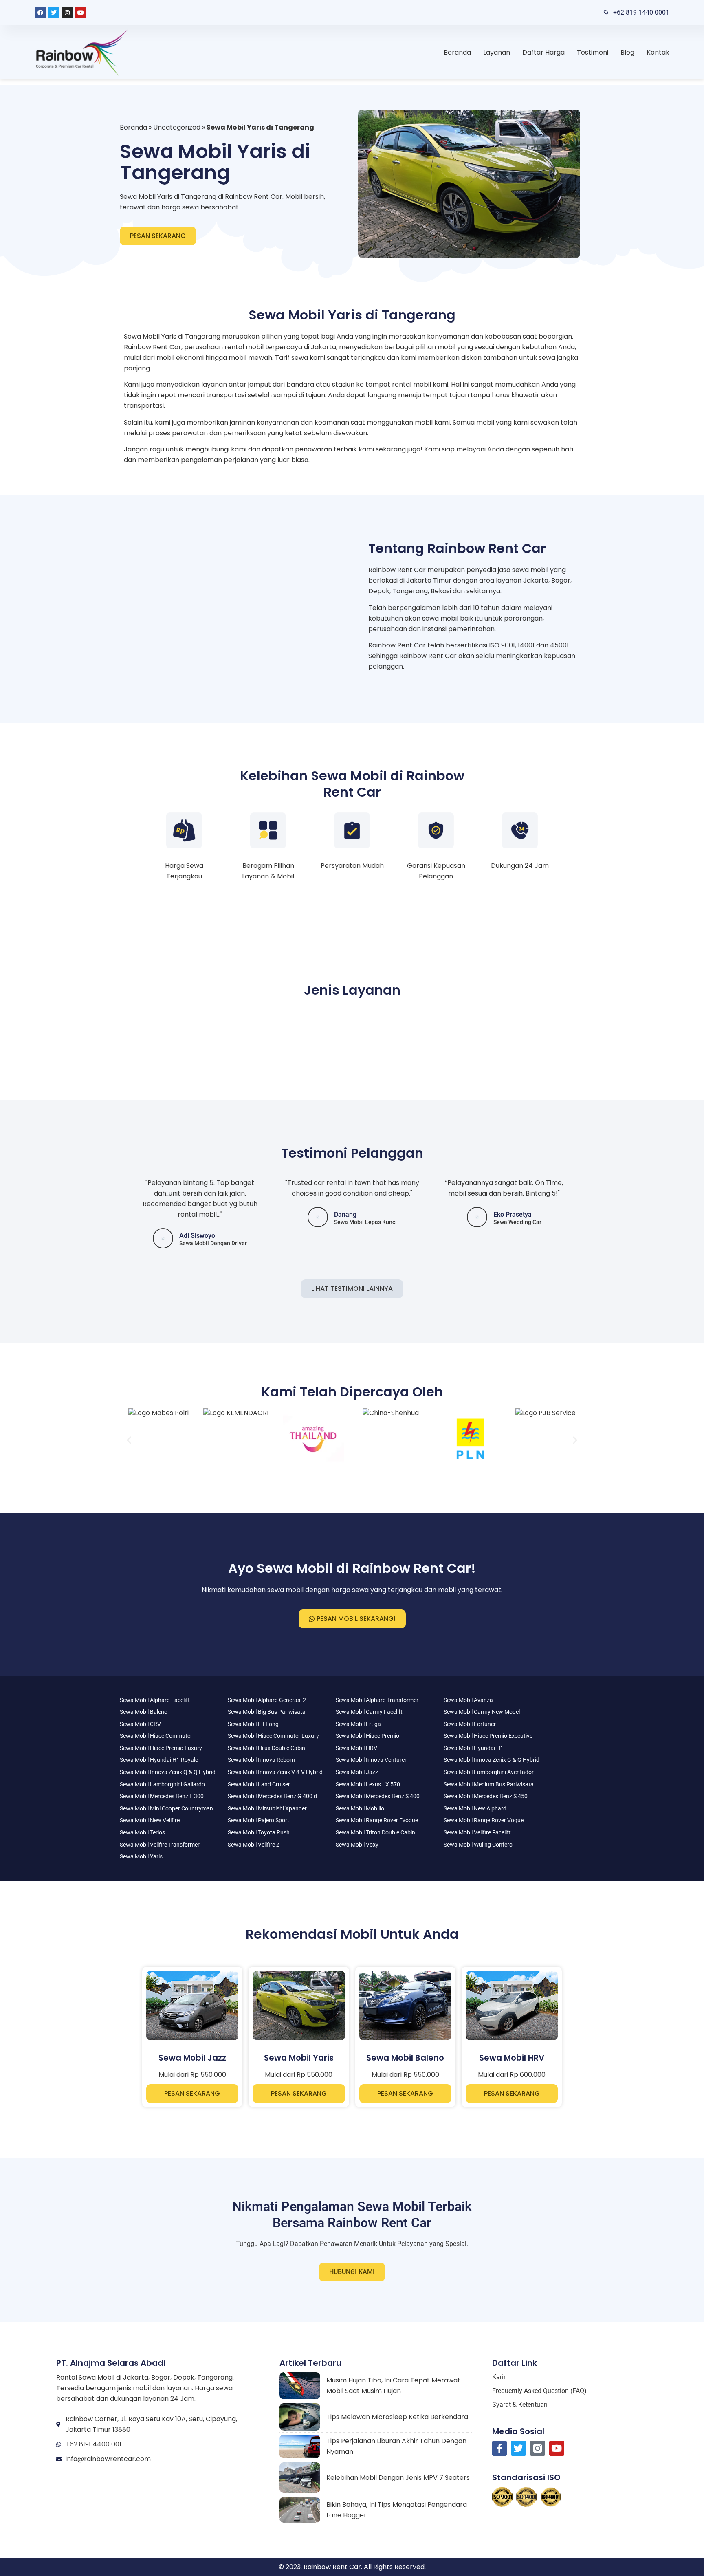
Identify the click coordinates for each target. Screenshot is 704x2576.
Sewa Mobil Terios (142, 1832)
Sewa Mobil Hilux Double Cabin (266, 1748)
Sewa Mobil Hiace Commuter (156, 1736)
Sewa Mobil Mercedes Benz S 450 (486, 1796)
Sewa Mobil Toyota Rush (259, 1832)
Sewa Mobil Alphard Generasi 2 (267, 1700)
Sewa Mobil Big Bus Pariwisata (267, 1712)
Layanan (497, 52)
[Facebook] (40, 13)
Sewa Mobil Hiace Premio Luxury (161, 1748)
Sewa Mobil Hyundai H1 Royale (159, 1760)
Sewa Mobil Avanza (468, 1700)
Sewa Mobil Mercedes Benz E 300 (162, 1796)
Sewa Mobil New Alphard (475, 1808)
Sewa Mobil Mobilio (360, 1808)
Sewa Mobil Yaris (141, 1856)
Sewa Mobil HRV (356, 1748)
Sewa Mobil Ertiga (358, 1724)
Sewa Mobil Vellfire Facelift (477, 1832)
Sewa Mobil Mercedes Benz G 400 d (272, 1796)
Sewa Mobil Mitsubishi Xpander (267, 1808)
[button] (129, 1440)
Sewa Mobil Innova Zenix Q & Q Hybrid (168, 1772)
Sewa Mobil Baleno (144, 1712)
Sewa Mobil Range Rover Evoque (377, 1820)
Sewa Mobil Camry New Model (482, 1712)
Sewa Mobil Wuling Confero (478, 1845)
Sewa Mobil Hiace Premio (367, 1736)
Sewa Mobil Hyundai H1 (474, 1748)
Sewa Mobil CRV (140, 1724)
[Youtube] (81, 13)
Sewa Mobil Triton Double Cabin (375, 1832)
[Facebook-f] (500, 2448)
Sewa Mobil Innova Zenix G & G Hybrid (492, 1760)
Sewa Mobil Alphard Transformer (377, 1700)
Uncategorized (177, 127)
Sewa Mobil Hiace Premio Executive (488, 1736)
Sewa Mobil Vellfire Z (254, 1845)
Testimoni (593, 52)
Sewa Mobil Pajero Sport (258, 1820)
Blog (627, 52)
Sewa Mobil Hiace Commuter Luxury (273, 1736)
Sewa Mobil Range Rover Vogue (484, 1820)
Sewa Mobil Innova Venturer (371, 1760)
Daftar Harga (543, 52)
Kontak (658, 52)
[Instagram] (67, 13)
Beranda (457, 52)
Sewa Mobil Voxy (357, 1845)
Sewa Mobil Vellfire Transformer (160, 1845)
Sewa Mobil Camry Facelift (369, 1712)
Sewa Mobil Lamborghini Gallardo (162, 1784)
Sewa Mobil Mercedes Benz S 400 (378, 1796)
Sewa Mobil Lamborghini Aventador (489, 1772)
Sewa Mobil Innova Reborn (261, 1760)
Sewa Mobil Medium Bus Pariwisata (489, 1784)
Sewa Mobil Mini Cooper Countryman (166, 1808)
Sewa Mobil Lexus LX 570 (368, 1784)
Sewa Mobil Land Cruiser (259, 1784)
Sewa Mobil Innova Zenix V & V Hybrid (275, 1772)
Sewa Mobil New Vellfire (150, 1820)
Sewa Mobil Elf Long (253, 1724)
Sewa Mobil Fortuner (470, 1724)
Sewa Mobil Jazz (357, 1772)
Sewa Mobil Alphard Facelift (155, 1700)
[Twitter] (54, 13)
